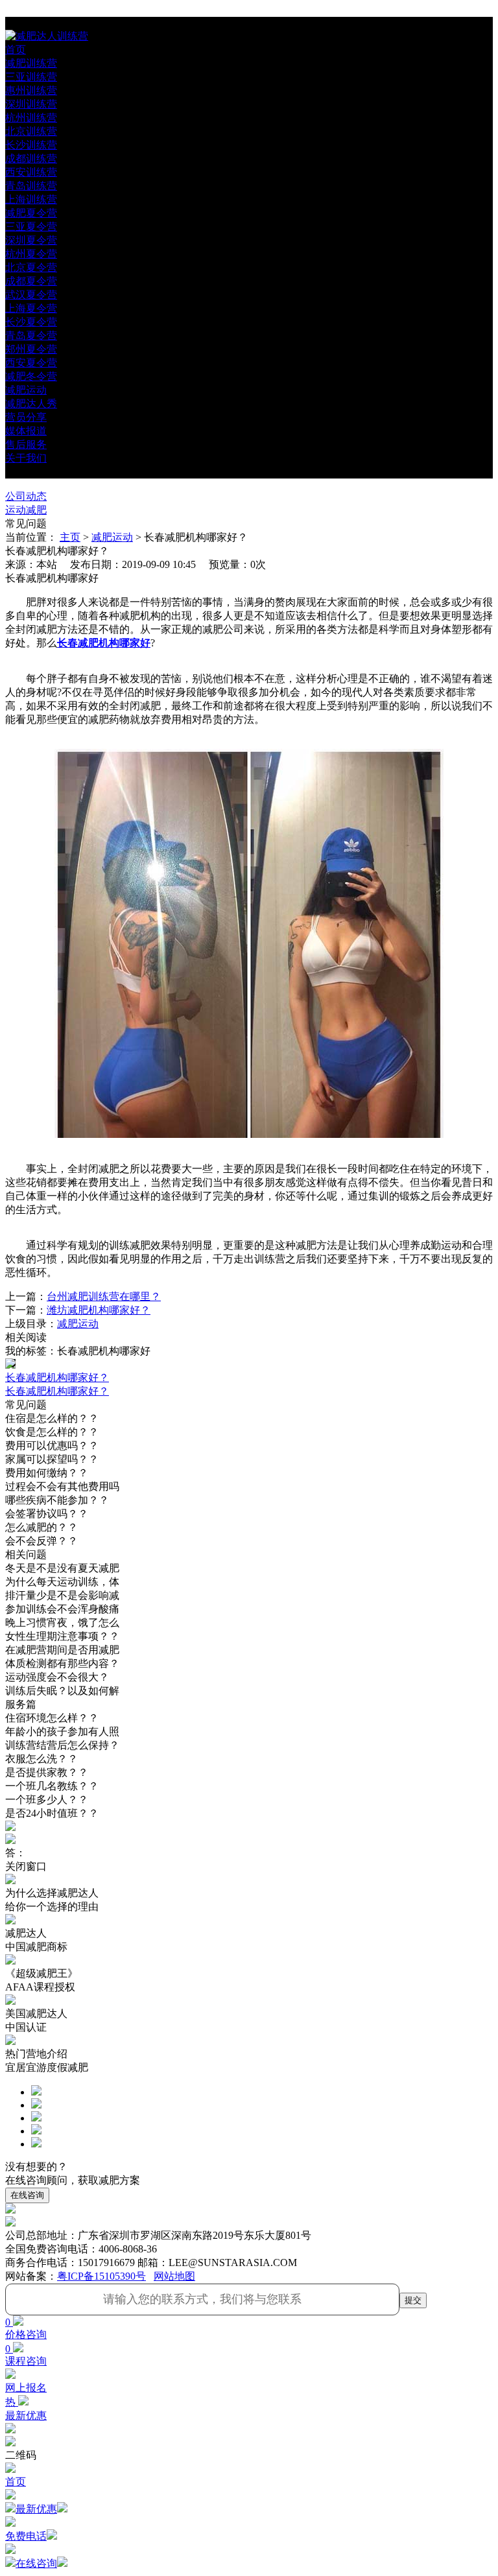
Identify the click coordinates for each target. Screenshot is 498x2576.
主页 (70, 537)
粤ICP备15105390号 (101, 2276)
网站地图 (174, 2276)
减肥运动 (112, 537)
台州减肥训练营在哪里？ (104, 1296)
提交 (413, 2300)
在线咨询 (27, 2195)
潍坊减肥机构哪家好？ (99, 1310)
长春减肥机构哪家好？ (57, 1391)
